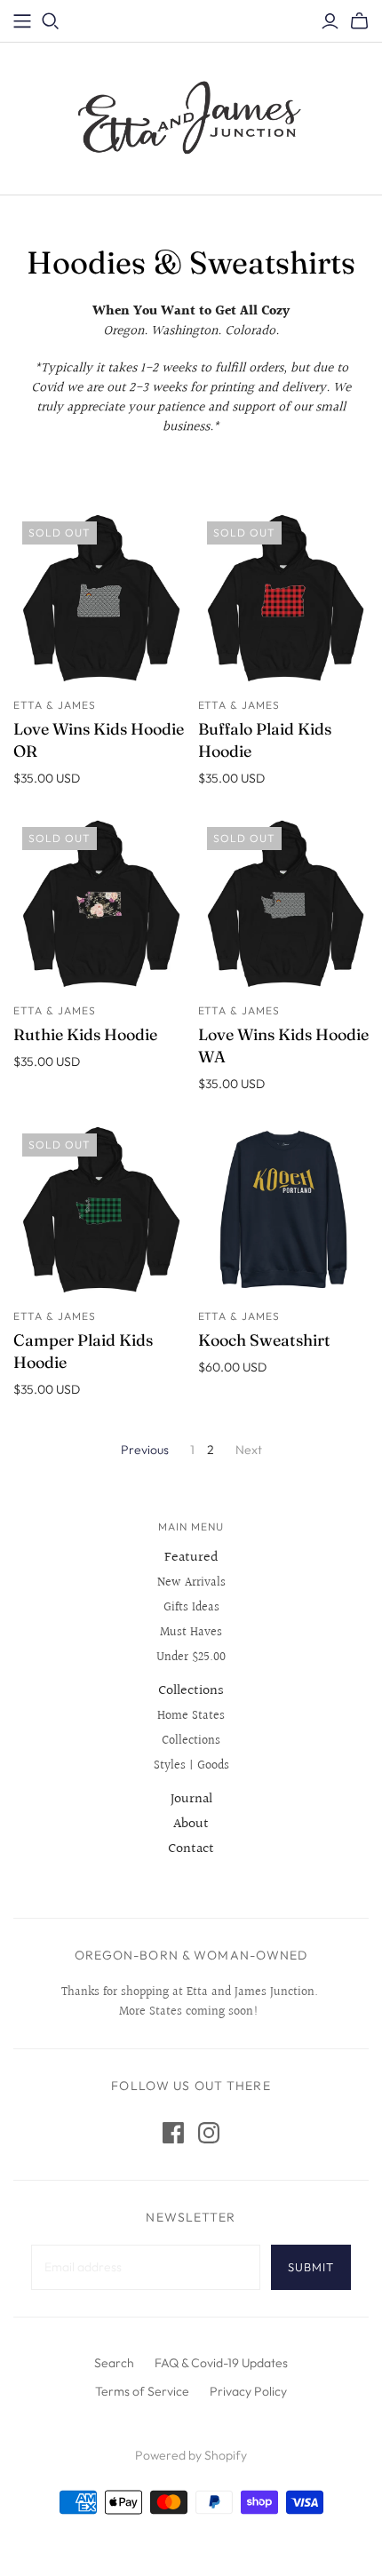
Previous (145, 1450)
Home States (191, 1716)
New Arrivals (191, 1583)
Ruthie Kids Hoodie (85, 1034)
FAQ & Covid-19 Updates (221, 2363)
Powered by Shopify (191, 2455)
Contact (191, 1849)
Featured (191, 1558)
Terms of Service (142, 2391)
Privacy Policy (248, 2391)
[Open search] (51, 21)
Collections (191, 1691)
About (191, 1824)
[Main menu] (22, 21)
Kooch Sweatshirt (264, 1340)
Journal (191, 1799)
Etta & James (55, 705)
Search (114, 2363)
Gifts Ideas (191, 1608)
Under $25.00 (191, 1658)
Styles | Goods (191, 1766)
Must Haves (191, 1633)
